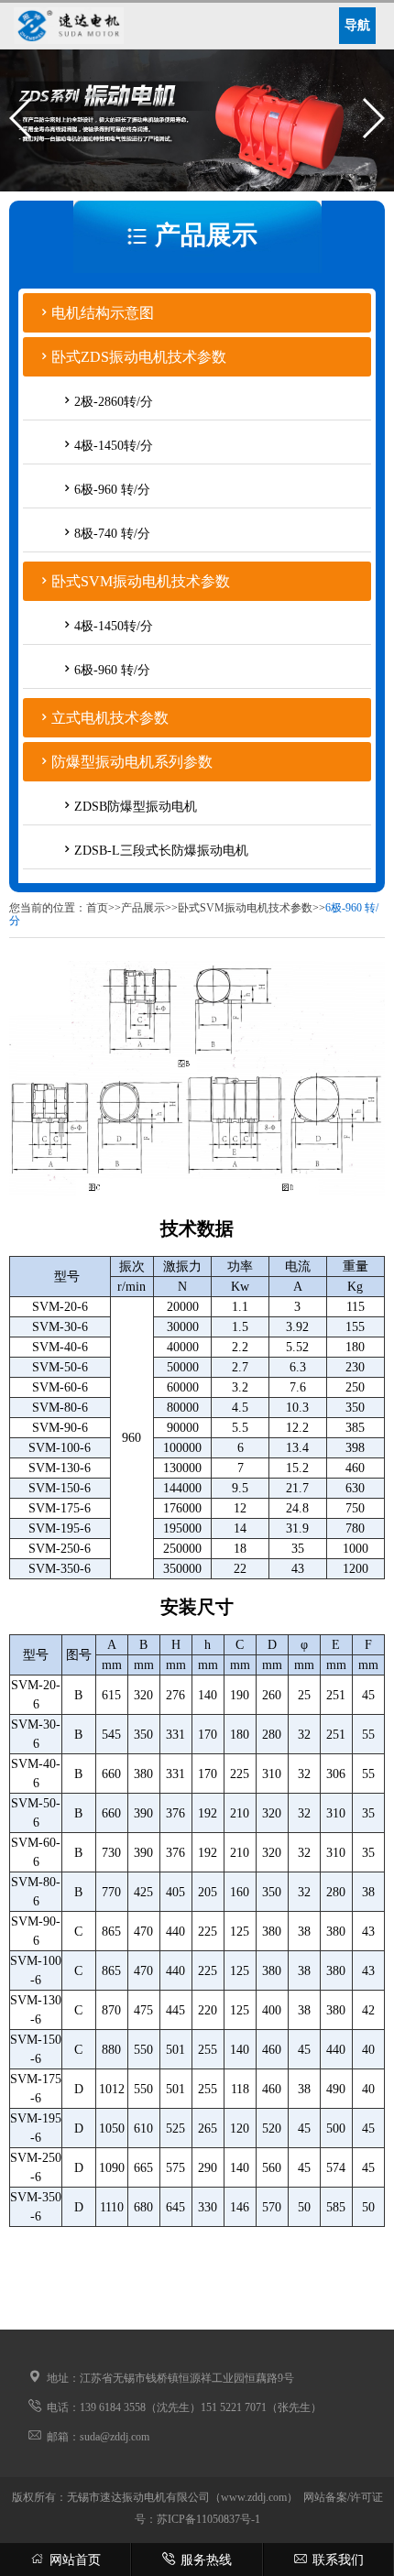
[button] (22, 118)
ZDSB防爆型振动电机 (136, 807)
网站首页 (75, 2560)
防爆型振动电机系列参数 (132, 762)
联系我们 (338, 2560)
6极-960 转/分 (112, 490)
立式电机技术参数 (110, 718)
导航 (357, 25)
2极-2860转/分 (114, 402)
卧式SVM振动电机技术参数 (141, 581)
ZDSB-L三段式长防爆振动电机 (161, 851)
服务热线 (206, 2560)
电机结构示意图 (103, 313)
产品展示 (143, 908)
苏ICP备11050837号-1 (208, 2519)
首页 (97, 908)
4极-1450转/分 (114, 446)
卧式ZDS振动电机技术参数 (139, 357)
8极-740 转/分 (112, 534)
